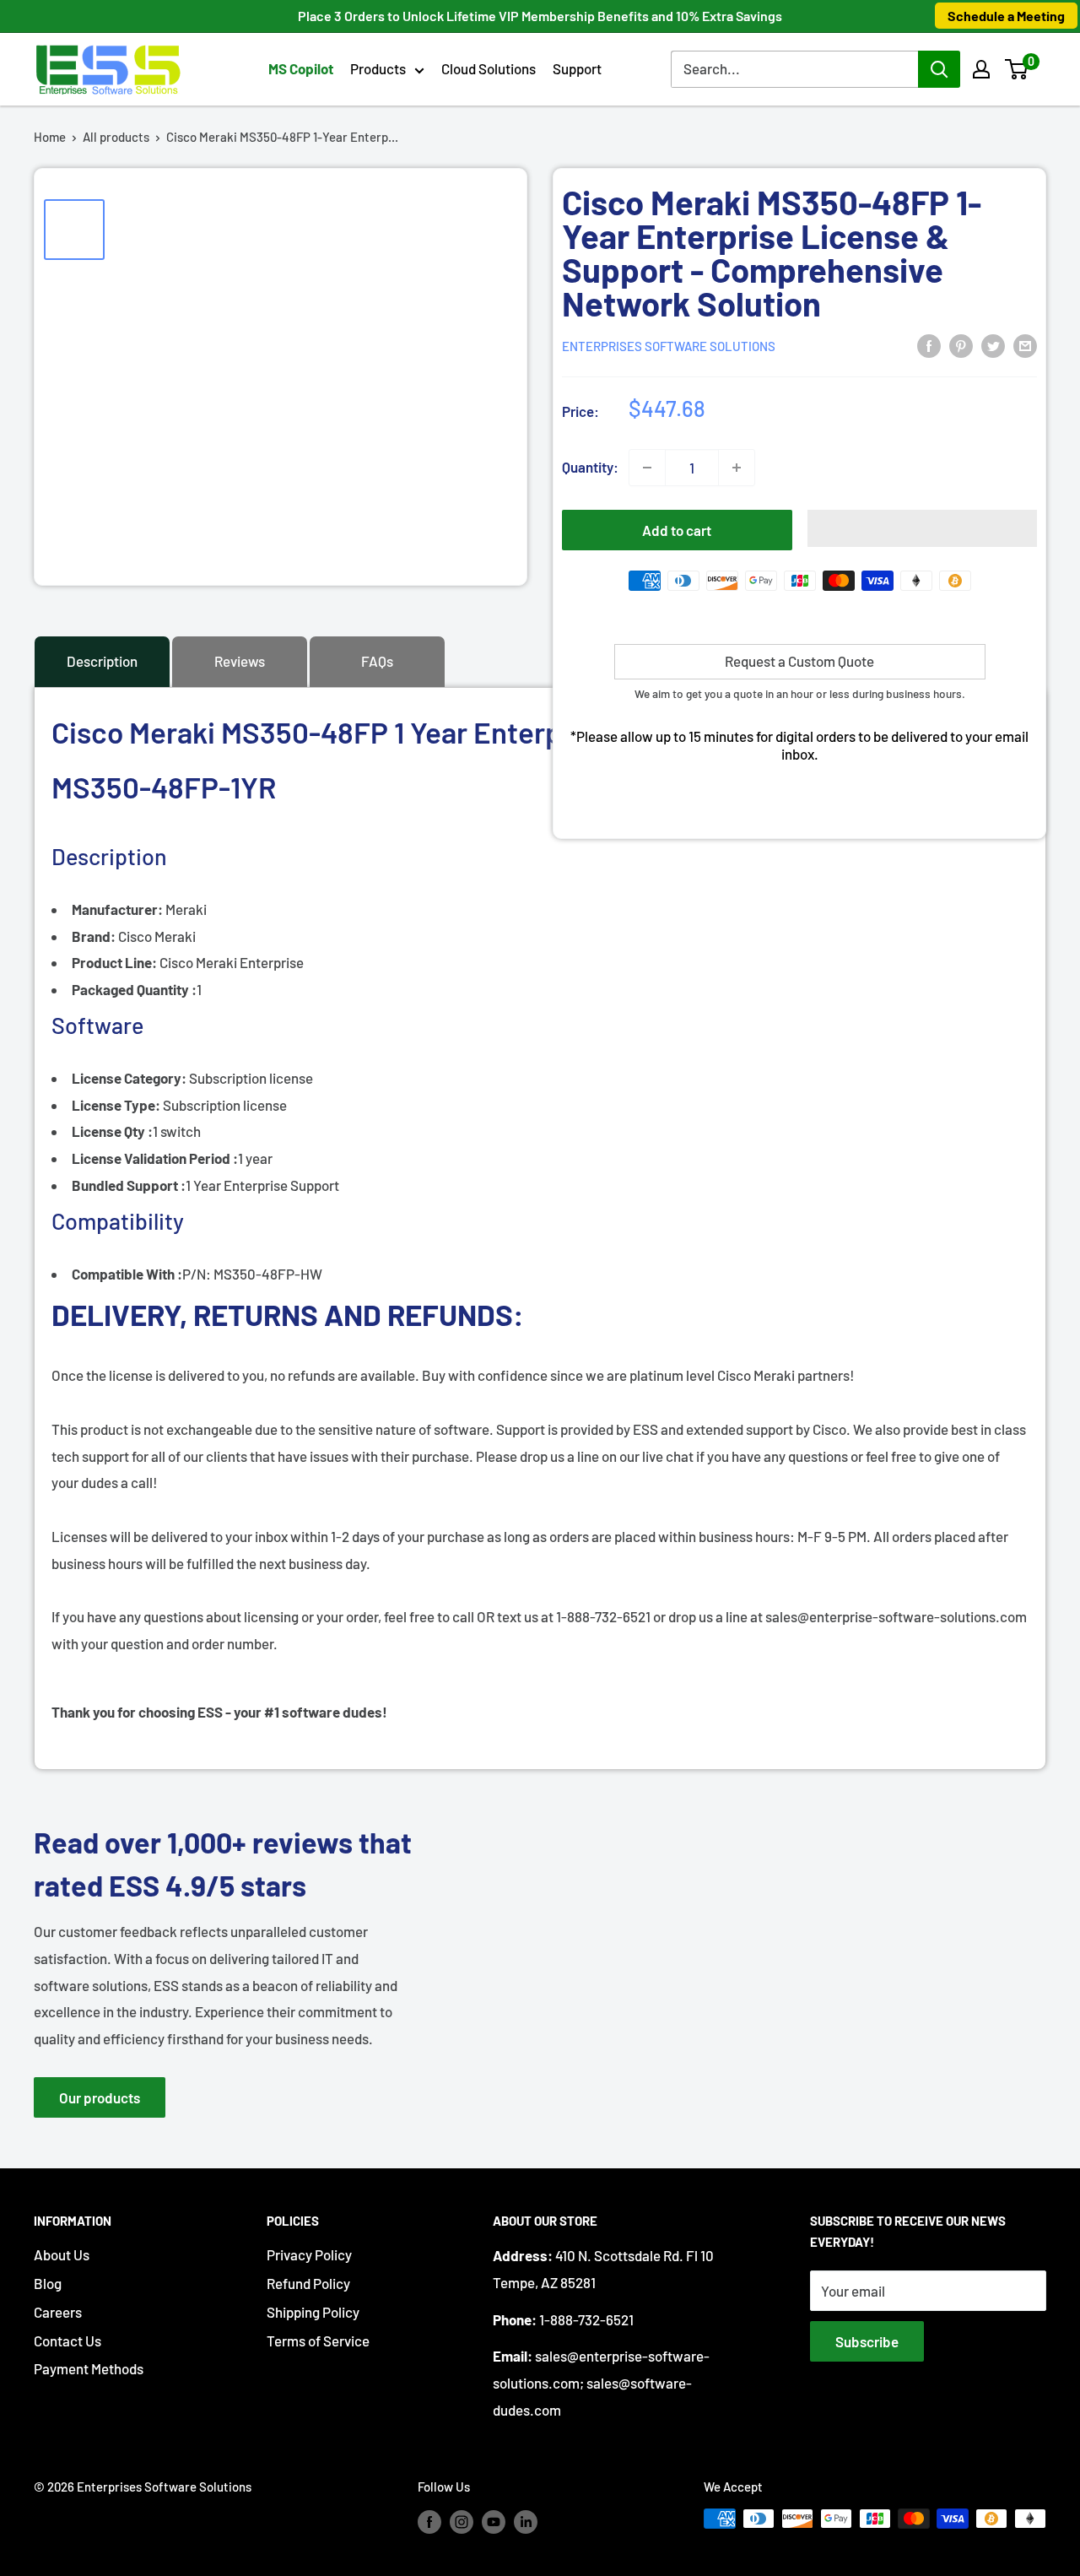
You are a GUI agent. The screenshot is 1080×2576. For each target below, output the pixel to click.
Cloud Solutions (489, 68)
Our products (100, 2097)
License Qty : (112, 1131)
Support (577, 68)
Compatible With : (127, 1274)
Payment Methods (89, 2368)
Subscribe (867, 2341)
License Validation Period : (155, 1158)
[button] (1016, 69)
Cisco (132, 962)
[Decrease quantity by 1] (647, 468)
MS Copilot (301, 68)
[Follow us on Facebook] (429, 2521)
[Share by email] (1025, 344)
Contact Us (67, 2341)
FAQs (377, 661)
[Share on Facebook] (929, 344)
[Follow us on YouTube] (494, 2521)
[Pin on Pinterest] (961, 344)
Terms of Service (318, 2341)
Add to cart (677, 530)
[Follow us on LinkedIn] (526, 2521)
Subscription (169, 1078)
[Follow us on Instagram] (462, 2521)
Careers (58, 2312)
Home (50, 137)
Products (378, 68)
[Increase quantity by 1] (737, 468)
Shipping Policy (313, 2312)
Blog (48, 2283)
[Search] (939, 69)
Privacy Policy (309, 2254)
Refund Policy (308, 2283)
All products (116, 137)
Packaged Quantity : (134, 989)
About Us (62, 2254)
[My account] (981, 69)
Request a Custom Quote (799, 661)
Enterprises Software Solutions (669, 346)
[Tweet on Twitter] (993, 344)
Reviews (240, 661)
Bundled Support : (129, 1185)
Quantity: (590, 467)
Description (102, 661)
